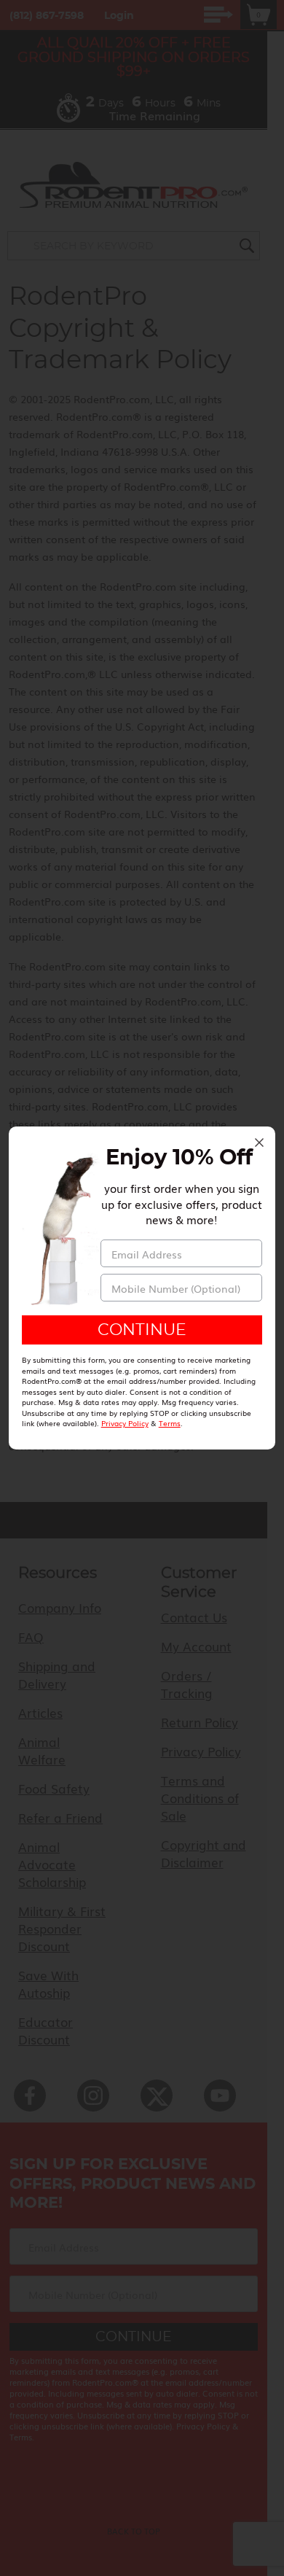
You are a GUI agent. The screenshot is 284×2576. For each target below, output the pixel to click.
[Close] (259, 1143)
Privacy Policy (125, 1423)
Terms (170, 1423)
